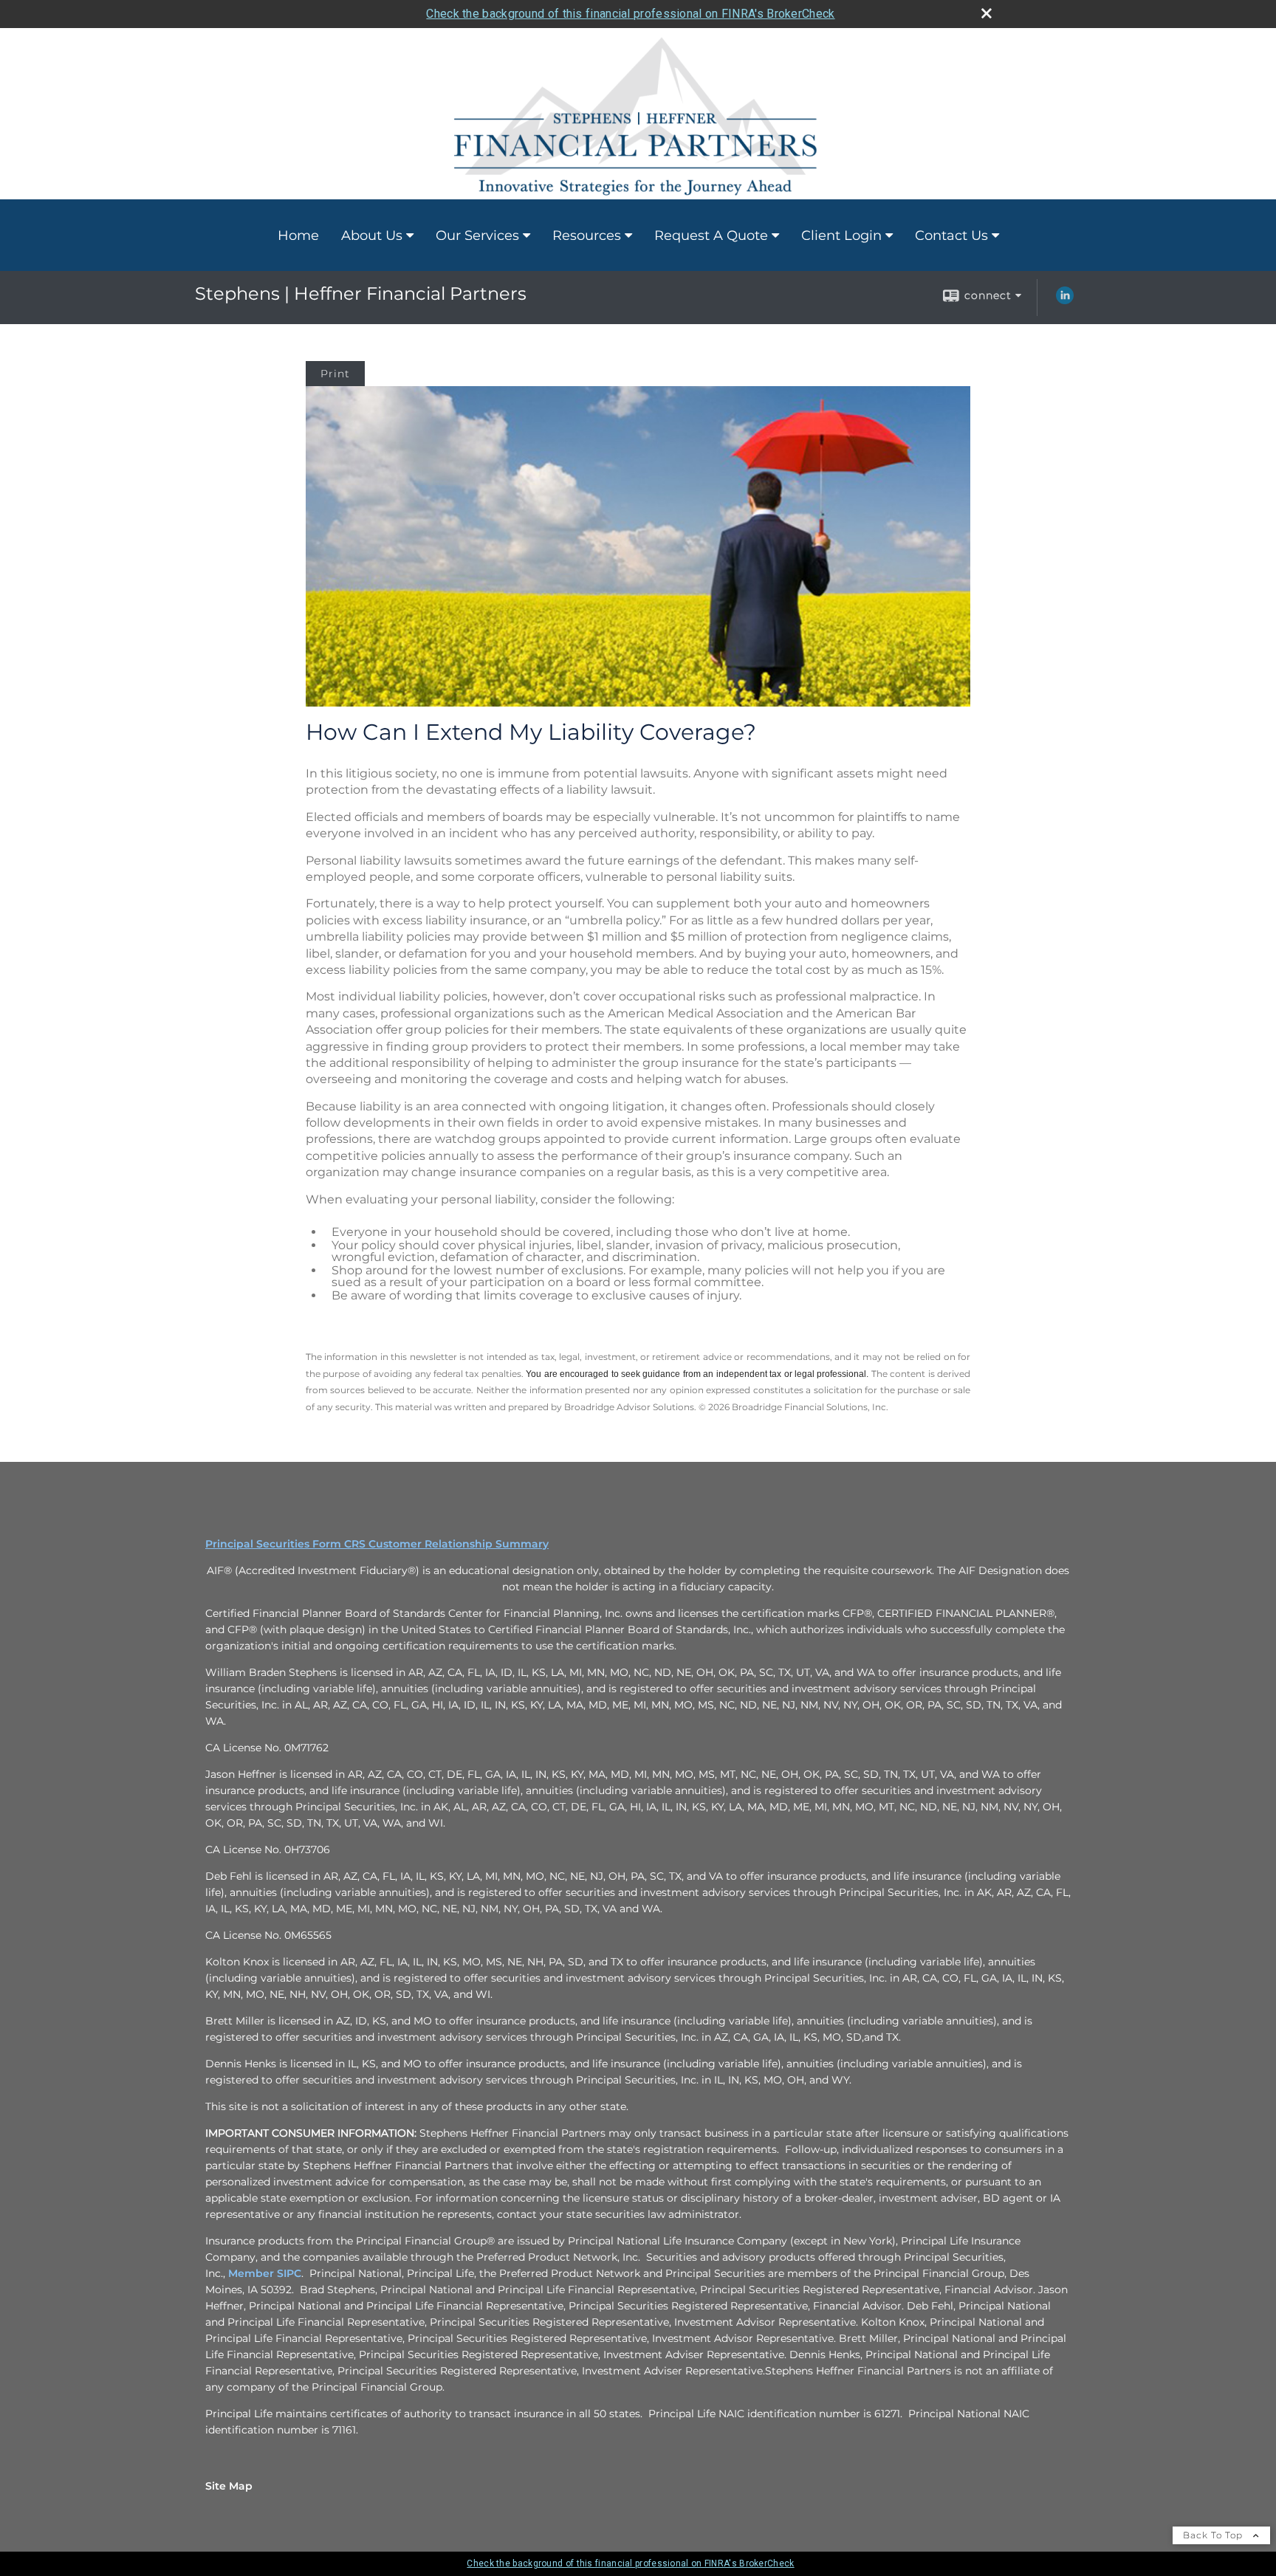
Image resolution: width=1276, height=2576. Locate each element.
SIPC (289, 2273)
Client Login (841, 236)
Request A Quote (711, 236)
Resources (587, 236)
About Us (372, 236)
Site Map (229, 2486)
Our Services (477, 236)
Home (298, 236)
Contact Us (951, 236)
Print (335, 374)
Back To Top (1214, 2535)
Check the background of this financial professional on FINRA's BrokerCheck (630, 14)
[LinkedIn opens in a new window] (1065, 300)
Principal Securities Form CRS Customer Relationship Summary (377, 1544)
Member (253, 2273)
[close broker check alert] (987, 13)
